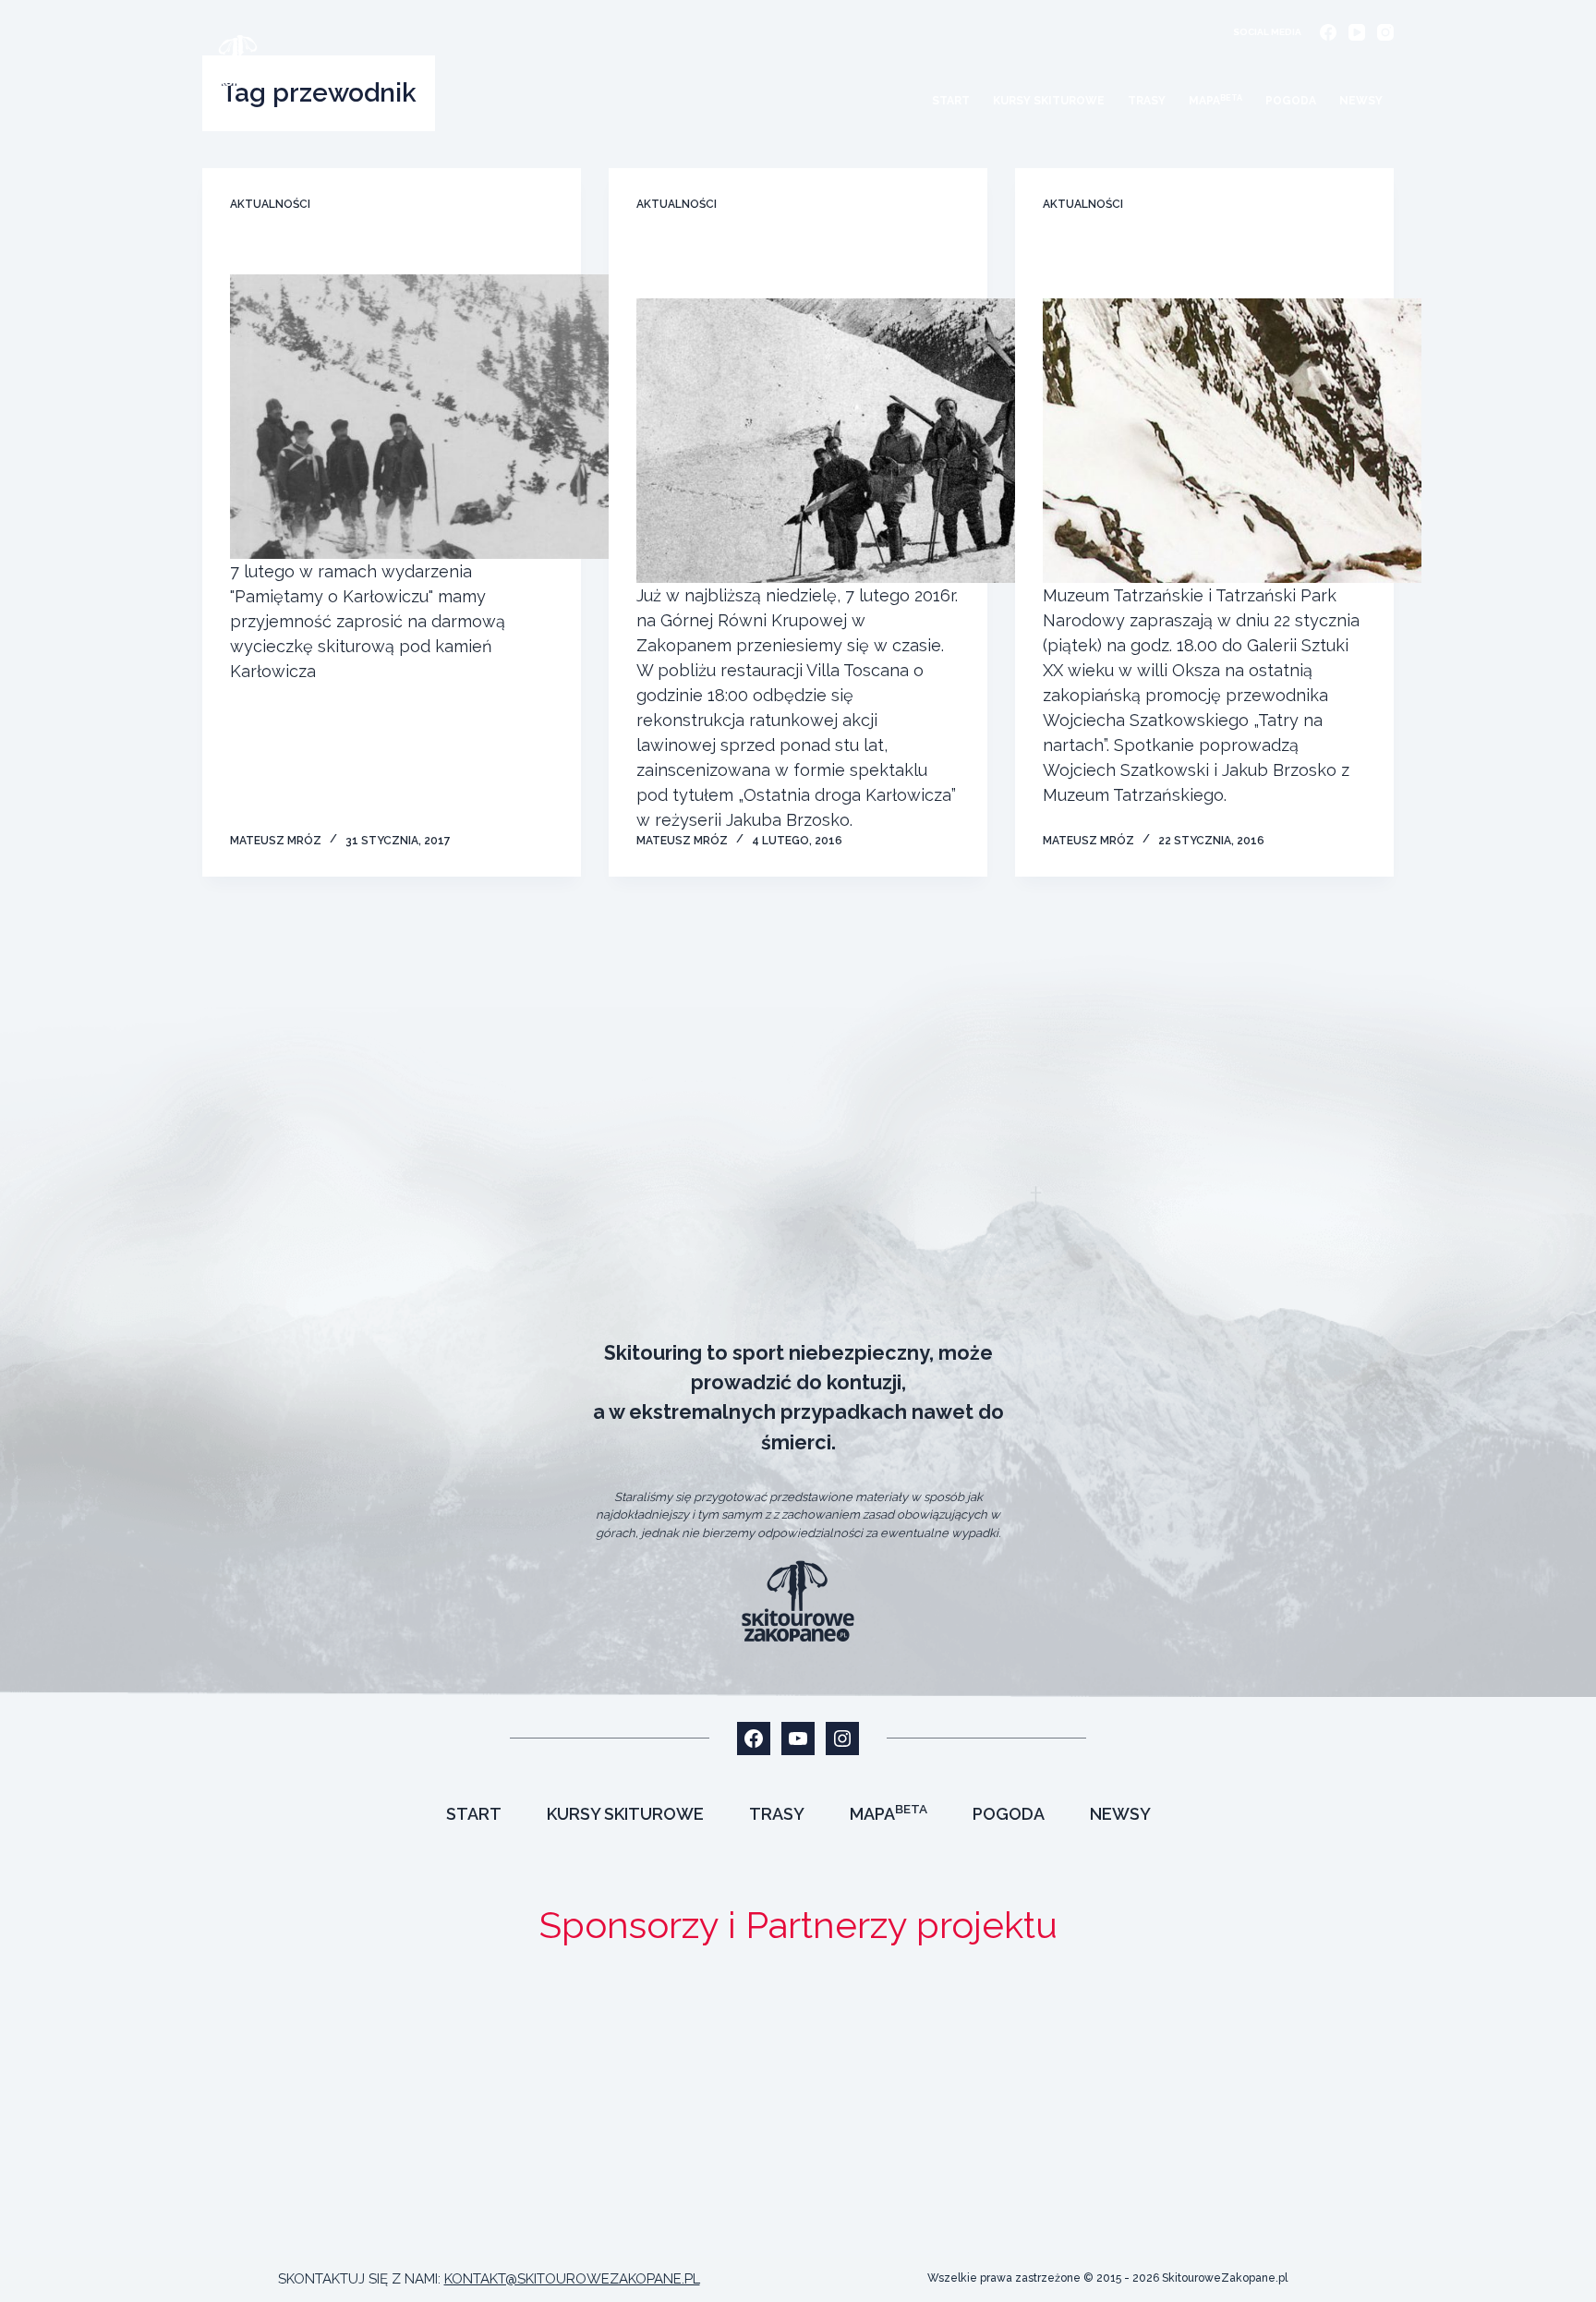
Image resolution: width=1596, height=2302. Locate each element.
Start (951, 101)
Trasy (1147, 101)
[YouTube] (1357, 32)
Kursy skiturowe (1049, 101)
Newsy (1361, 101)
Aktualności (270, 204)
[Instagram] (1385, 32)
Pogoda (1291, 101)
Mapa (1215, 101)
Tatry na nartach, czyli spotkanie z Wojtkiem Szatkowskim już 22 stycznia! (1195, 262)
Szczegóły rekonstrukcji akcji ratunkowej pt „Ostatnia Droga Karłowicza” (773, 262)
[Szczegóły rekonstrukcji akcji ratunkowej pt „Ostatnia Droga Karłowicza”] (826, 441)
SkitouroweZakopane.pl (1225, 2278)
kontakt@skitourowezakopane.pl (572, 2279)
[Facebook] (1328, 32)
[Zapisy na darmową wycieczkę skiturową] (419, 417)
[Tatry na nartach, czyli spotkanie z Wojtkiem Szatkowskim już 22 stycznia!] (1232, 441)
